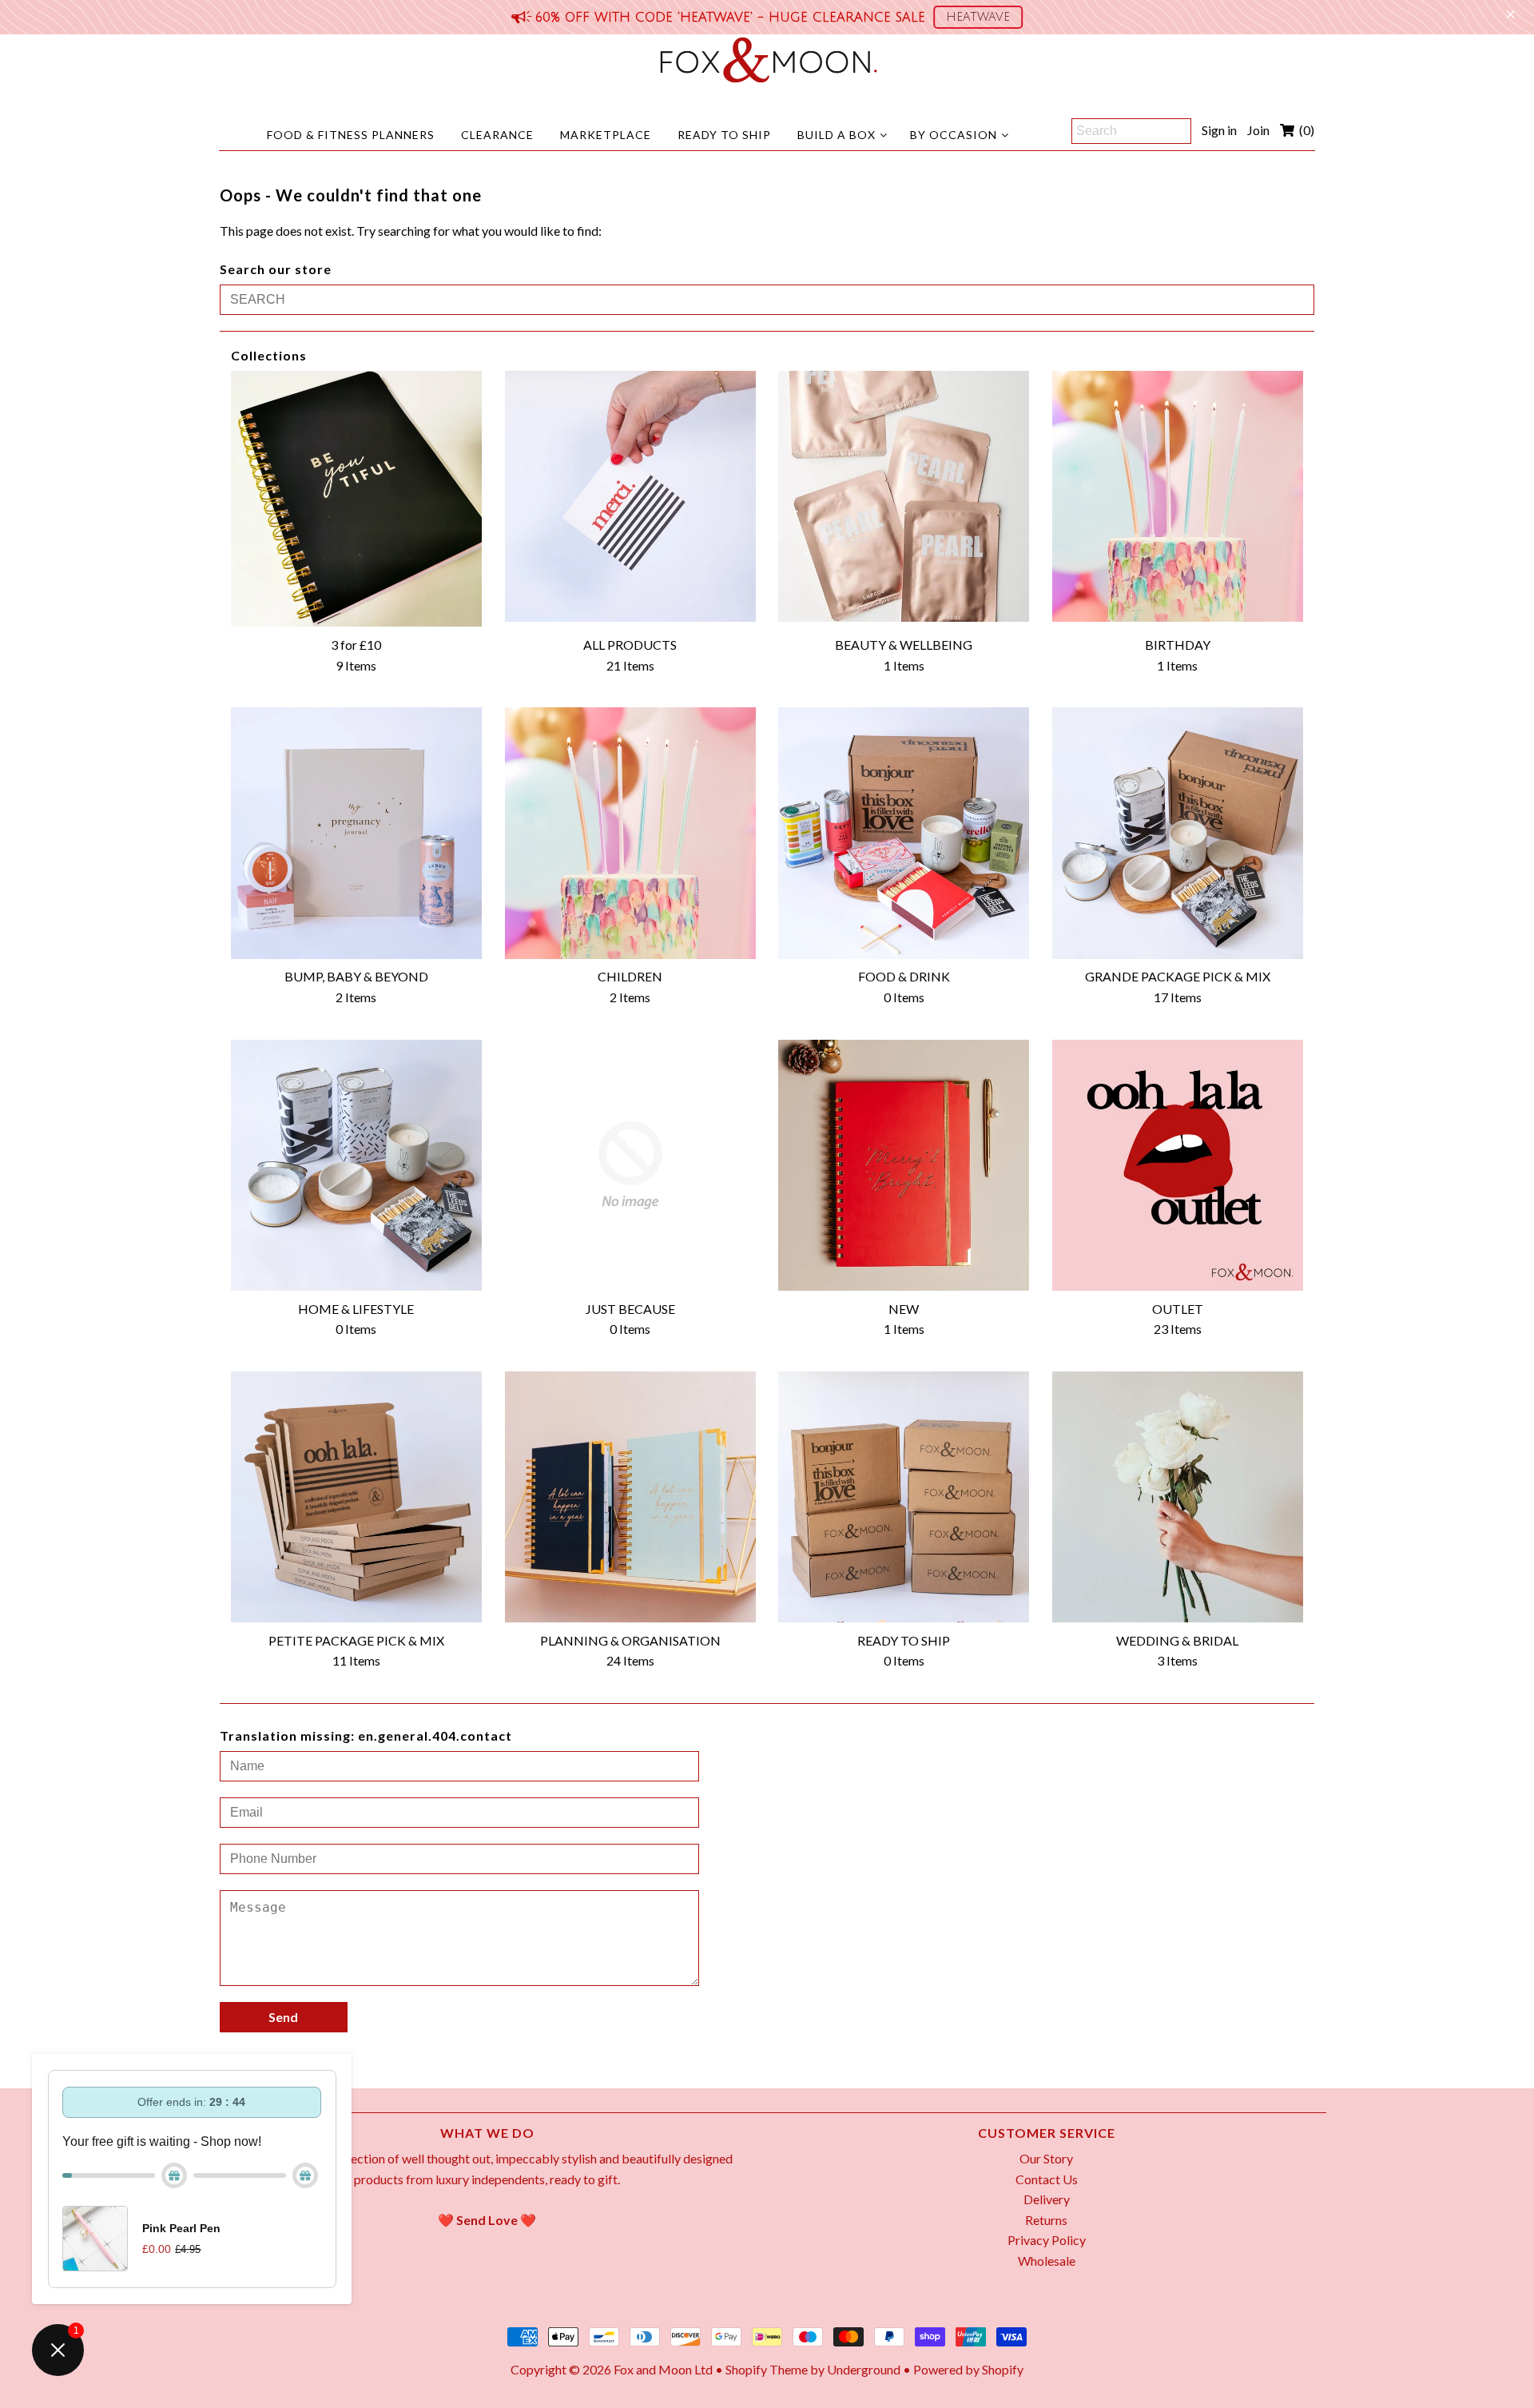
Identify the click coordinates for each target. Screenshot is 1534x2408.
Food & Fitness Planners (351, 135)
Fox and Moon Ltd (663, 2369)
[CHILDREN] (630, 833)
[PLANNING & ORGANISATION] (630, 1497)
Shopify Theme (767, 2369)
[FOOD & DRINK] (904, 833)
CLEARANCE (497, 135)
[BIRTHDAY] (1178, 496)
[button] (978, 17)
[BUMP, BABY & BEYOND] (356, 833)
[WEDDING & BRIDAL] (1178, 1497)
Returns (1046, 2220)
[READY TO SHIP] (904, 1497)
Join (1258, 130)
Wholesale (1047, 2261)
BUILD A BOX (837, 135)
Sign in (1219, 130)
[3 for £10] (356, 499)
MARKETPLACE (606, 135)
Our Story (1046, 2158)
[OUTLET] (1178, 1165)
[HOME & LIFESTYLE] (356, 1165)
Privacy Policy (1047, 2240)
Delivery (1047, 2199)
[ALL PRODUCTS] (630, 496)
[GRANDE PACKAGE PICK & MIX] (1178, 833)
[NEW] (904, 1165)
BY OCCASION (954, 135)
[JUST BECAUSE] (630, 1165)
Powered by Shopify (968, 2369)
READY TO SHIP (724, 135)
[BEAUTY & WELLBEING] (904, 496)
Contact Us (1047, 2179)
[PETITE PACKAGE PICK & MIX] (356, 1497)
